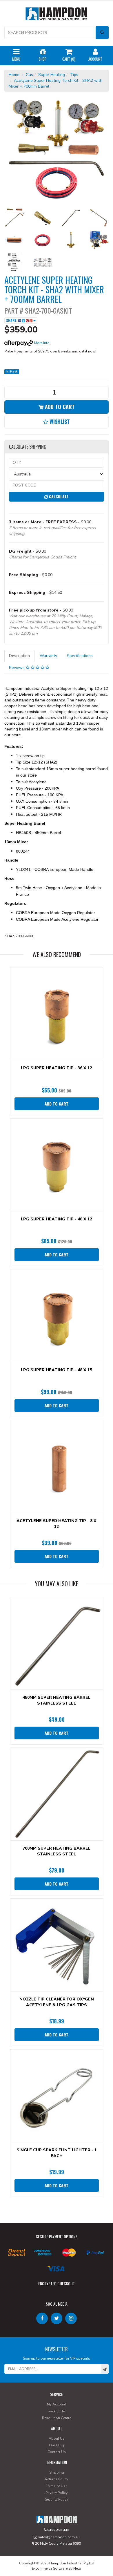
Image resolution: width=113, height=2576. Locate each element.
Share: (12, 320)
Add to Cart (59, 407)
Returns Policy (57, 2479)
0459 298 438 (58, 2530)
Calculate (58, 496)
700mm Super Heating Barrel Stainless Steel (57, 1851)
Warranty (48, 656)
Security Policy (57, 2499)
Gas (29, 75)
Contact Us (57, 2452)
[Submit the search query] (102, 33)
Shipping (57, 2472)
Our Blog (57, 2445)
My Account (57, 2404)
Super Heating (52, 75)
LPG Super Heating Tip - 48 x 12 (57, 1219)
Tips (74, 75)
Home (14, 75)
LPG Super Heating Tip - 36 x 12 (57, 1068)
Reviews (17, 668)
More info (41, 343)
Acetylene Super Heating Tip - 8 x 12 (57, 1524)
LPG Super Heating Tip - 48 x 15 (57, 1370)
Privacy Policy (57, 2493)
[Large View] (14, 218)
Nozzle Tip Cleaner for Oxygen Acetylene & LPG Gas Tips (57, 2002)
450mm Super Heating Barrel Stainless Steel (57, 1700)
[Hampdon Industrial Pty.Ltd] (57, 15)
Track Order (57, 2411)
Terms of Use (57, 2486)
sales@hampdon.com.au (58, 2537)
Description (19, 656)
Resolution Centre (57, 2418)
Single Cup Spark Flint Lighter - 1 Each (57, 2153)
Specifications (80, 656)
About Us (57, 2438)
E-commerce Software (50, 2568)
